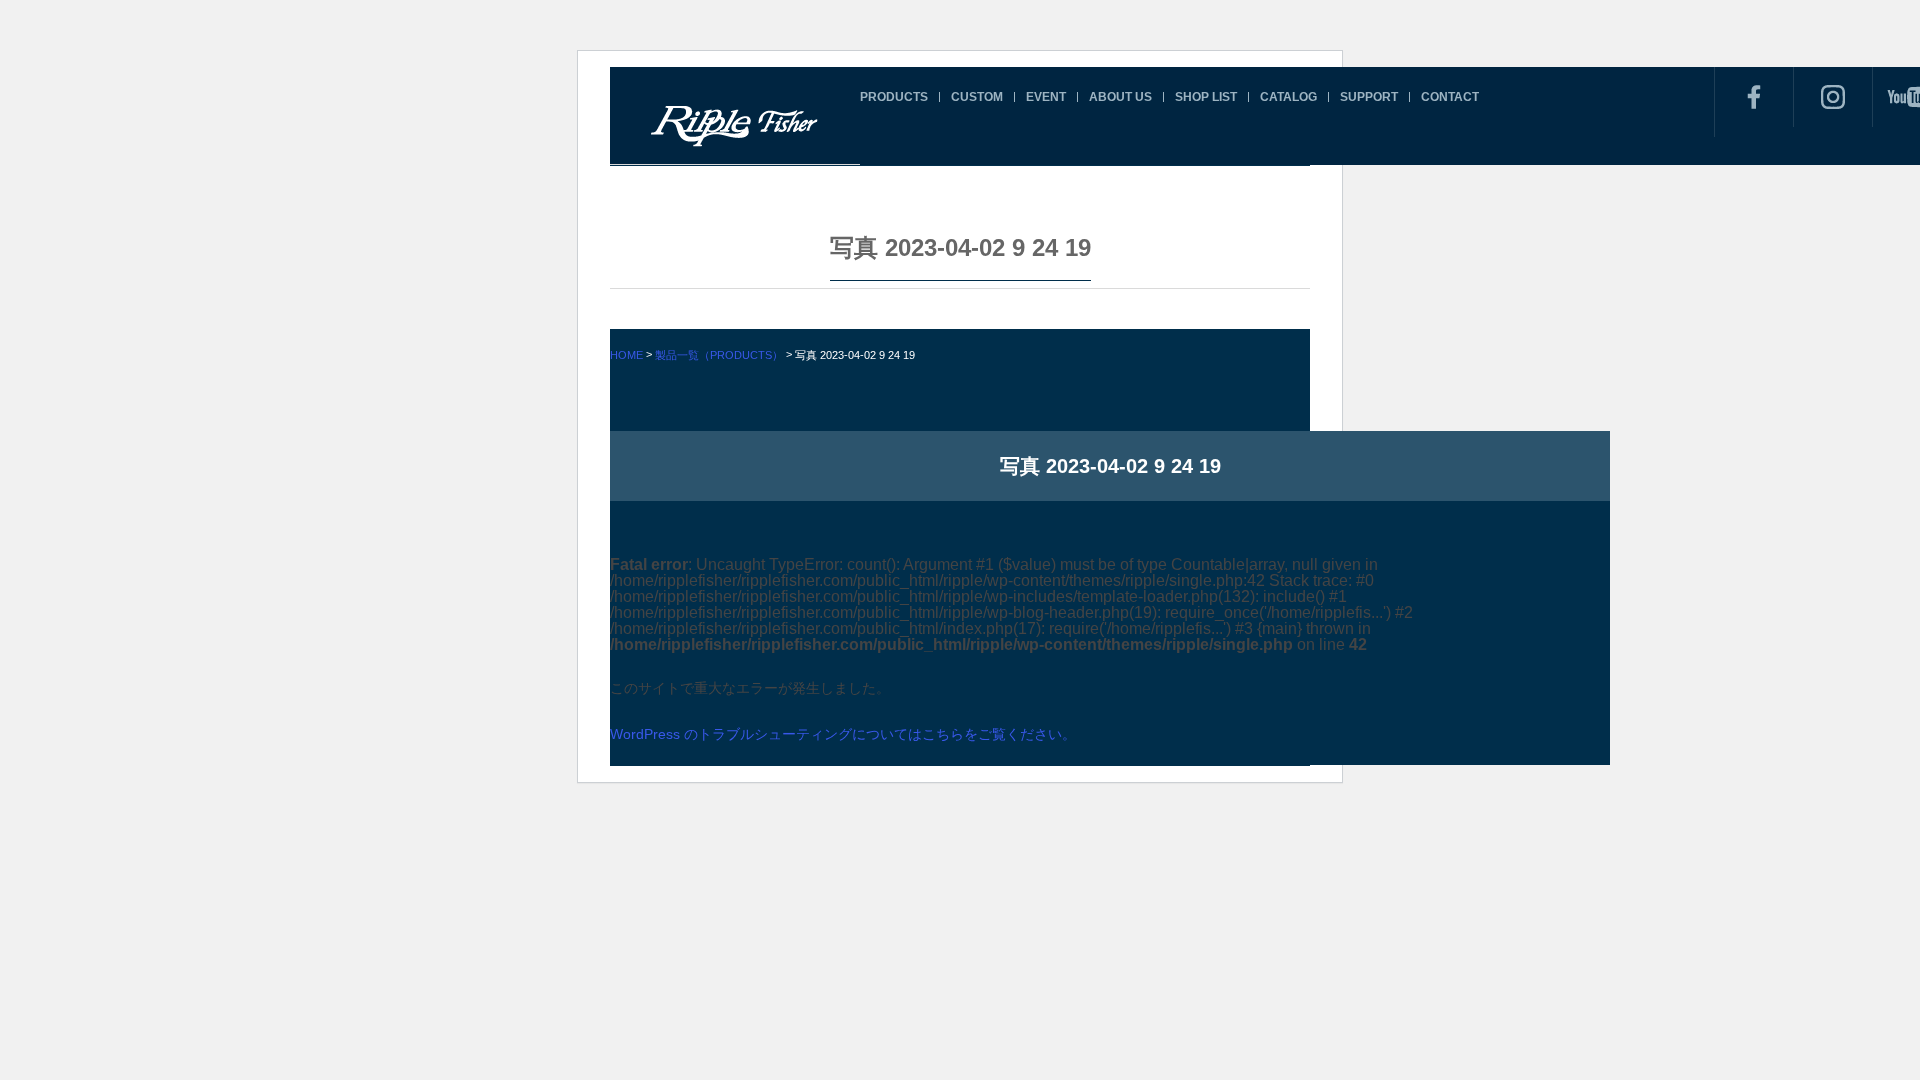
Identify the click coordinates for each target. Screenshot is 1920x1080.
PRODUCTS (894, 97)
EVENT (1046, 97)
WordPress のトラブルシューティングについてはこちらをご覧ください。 (843, 734)
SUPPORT (1369, 97)
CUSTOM (977, 97)
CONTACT (1450, 97)
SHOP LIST (1206, 97)
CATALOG (1288, 97)
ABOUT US (1120, 97)
